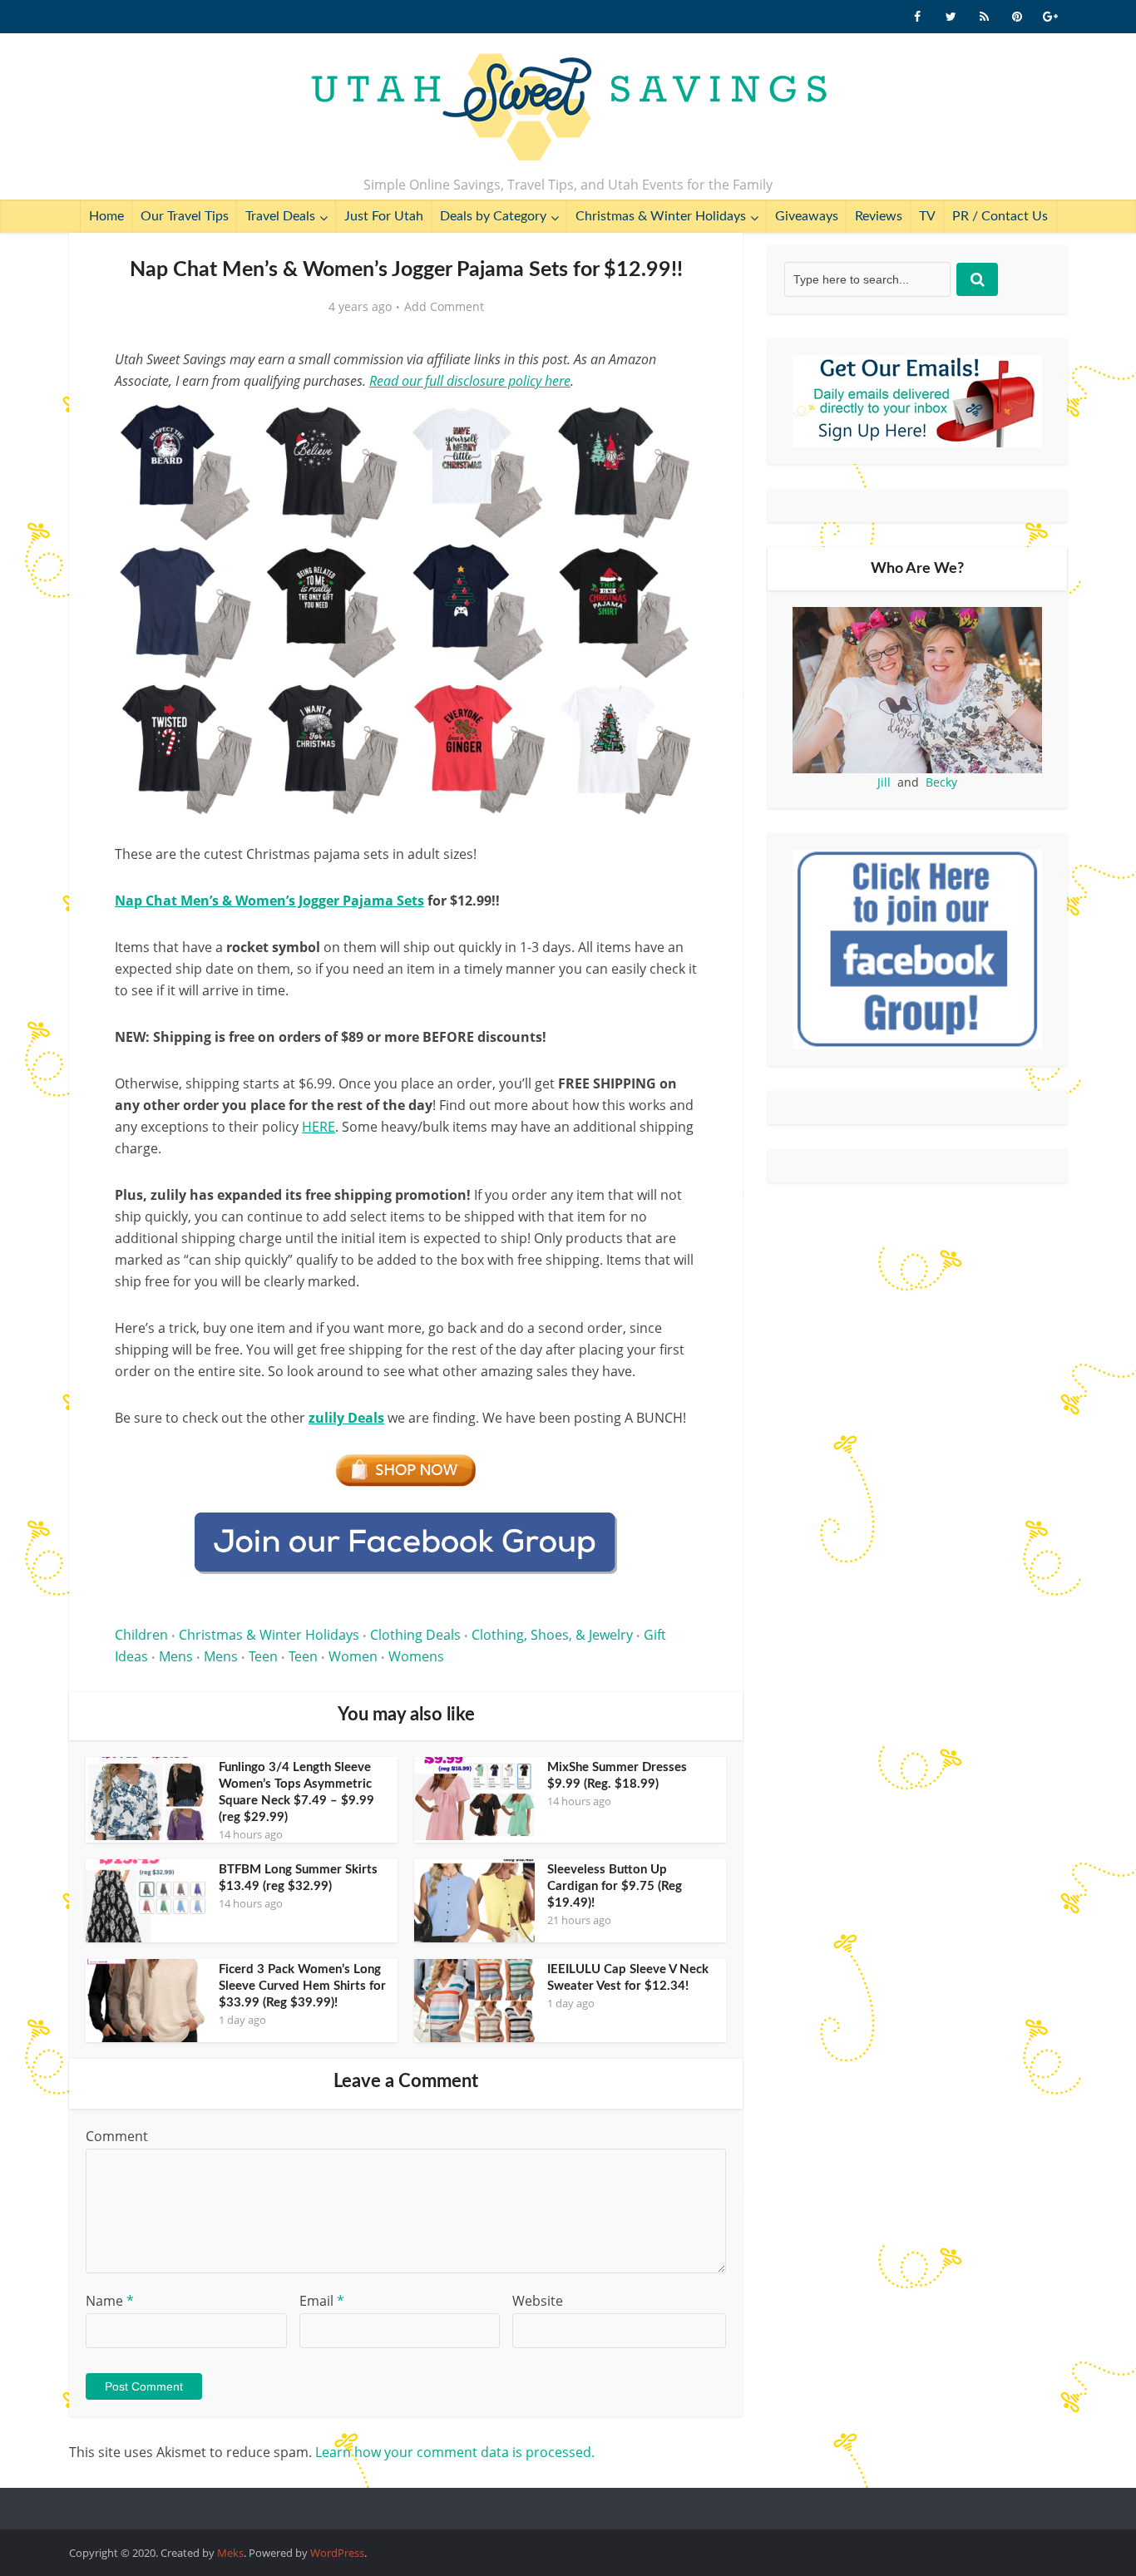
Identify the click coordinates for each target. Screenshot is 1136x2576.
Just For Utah (384, 216)
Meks (230, 2553)
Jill (884, 782)
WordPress (337, 2553)
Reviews (879, 216)
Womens (416, 1656)
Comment (117, 2136)
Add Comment (444, 307)
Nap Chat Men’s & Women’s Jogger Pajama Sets (269, 901)
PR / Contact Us (1000, 216)
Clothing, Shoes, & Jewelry (552, 1635)
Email (322, 2301)
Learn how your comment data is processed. (455, 2452)
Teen (263, 1656)
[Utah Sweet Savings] (568, 108)
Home (106, 216)
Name (110, 2301)
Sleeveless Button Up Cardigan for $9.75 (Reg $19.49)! (615, 1886)
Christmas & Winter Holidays (661, 216)
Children (141, 1635)
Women (353, 1656)
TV (927, 216)
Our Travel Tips (185, 216)
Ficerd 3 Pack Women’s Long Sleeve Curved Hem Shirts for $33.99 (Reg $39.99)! (302, 1986)
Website (538, 2301)
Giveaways (807, 216)
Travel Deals (280, 216)
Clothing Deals (415, 1635)
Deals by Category (493, 216)
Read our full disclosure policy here (470, 381)
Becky (941, 782)
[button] (673, 422)
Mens (176, 1656)
